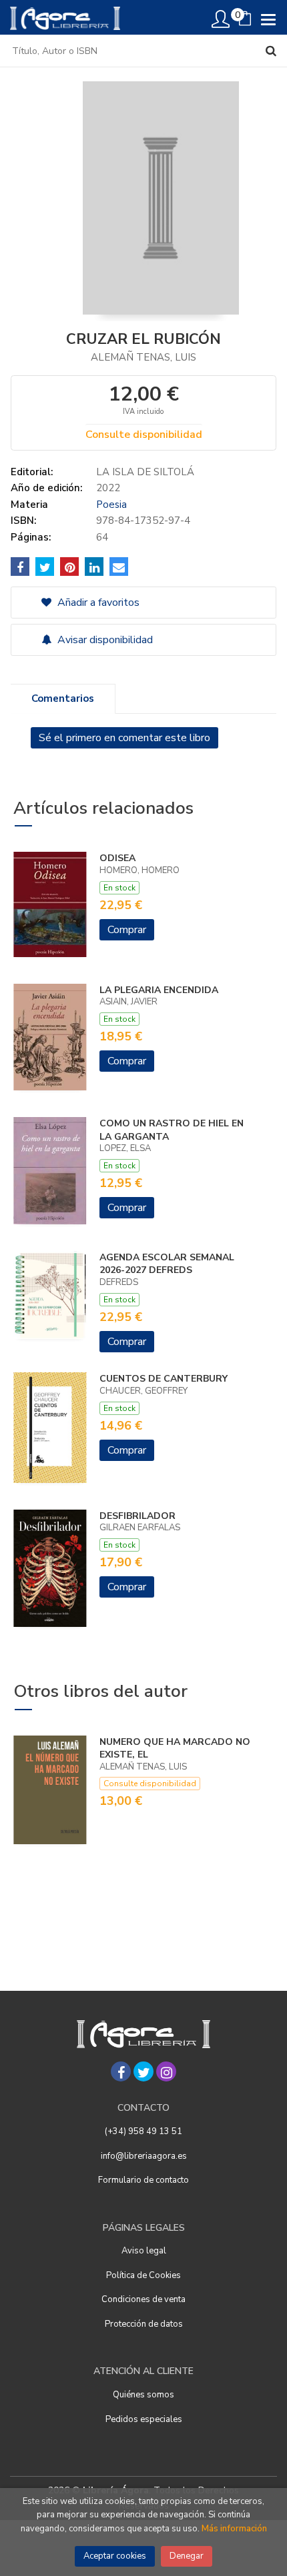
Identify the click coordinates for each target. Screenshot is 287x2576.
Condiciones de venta (143, 2299)
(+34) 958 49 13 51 (143, 2131)
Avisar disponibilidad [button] (104, 640)
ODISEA (117, 858)
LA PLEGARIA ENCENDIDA (159, 990)
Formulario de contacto (143, 2180)
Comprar (127, 930)
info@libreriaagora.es (144, 2156)
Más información (234, 2529)
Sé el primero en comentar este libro (124, 738)
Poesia (111, 505)
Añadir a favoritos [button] (97, 603)
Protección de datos (144, 2324)
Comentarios (63, 698)
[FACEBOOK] (121, 2071)
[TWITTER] (143, 2071)
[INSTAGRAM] (166, 2071)
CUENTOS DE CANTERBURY (164, 1379)
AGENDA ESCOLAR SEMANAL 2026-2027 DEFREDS (167, 1264)
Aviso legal (144, 2251)
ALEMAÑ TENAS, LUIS (143, 357)
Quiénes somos (143, 2395)
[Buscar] (271, 51)
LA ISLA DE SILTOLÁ (145, 472)
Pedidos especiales (144, 2419)
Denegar (187, 2556)
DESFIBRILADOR (137, 1516)
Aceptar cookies (115, 2556)
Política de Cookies (143, 2275)
